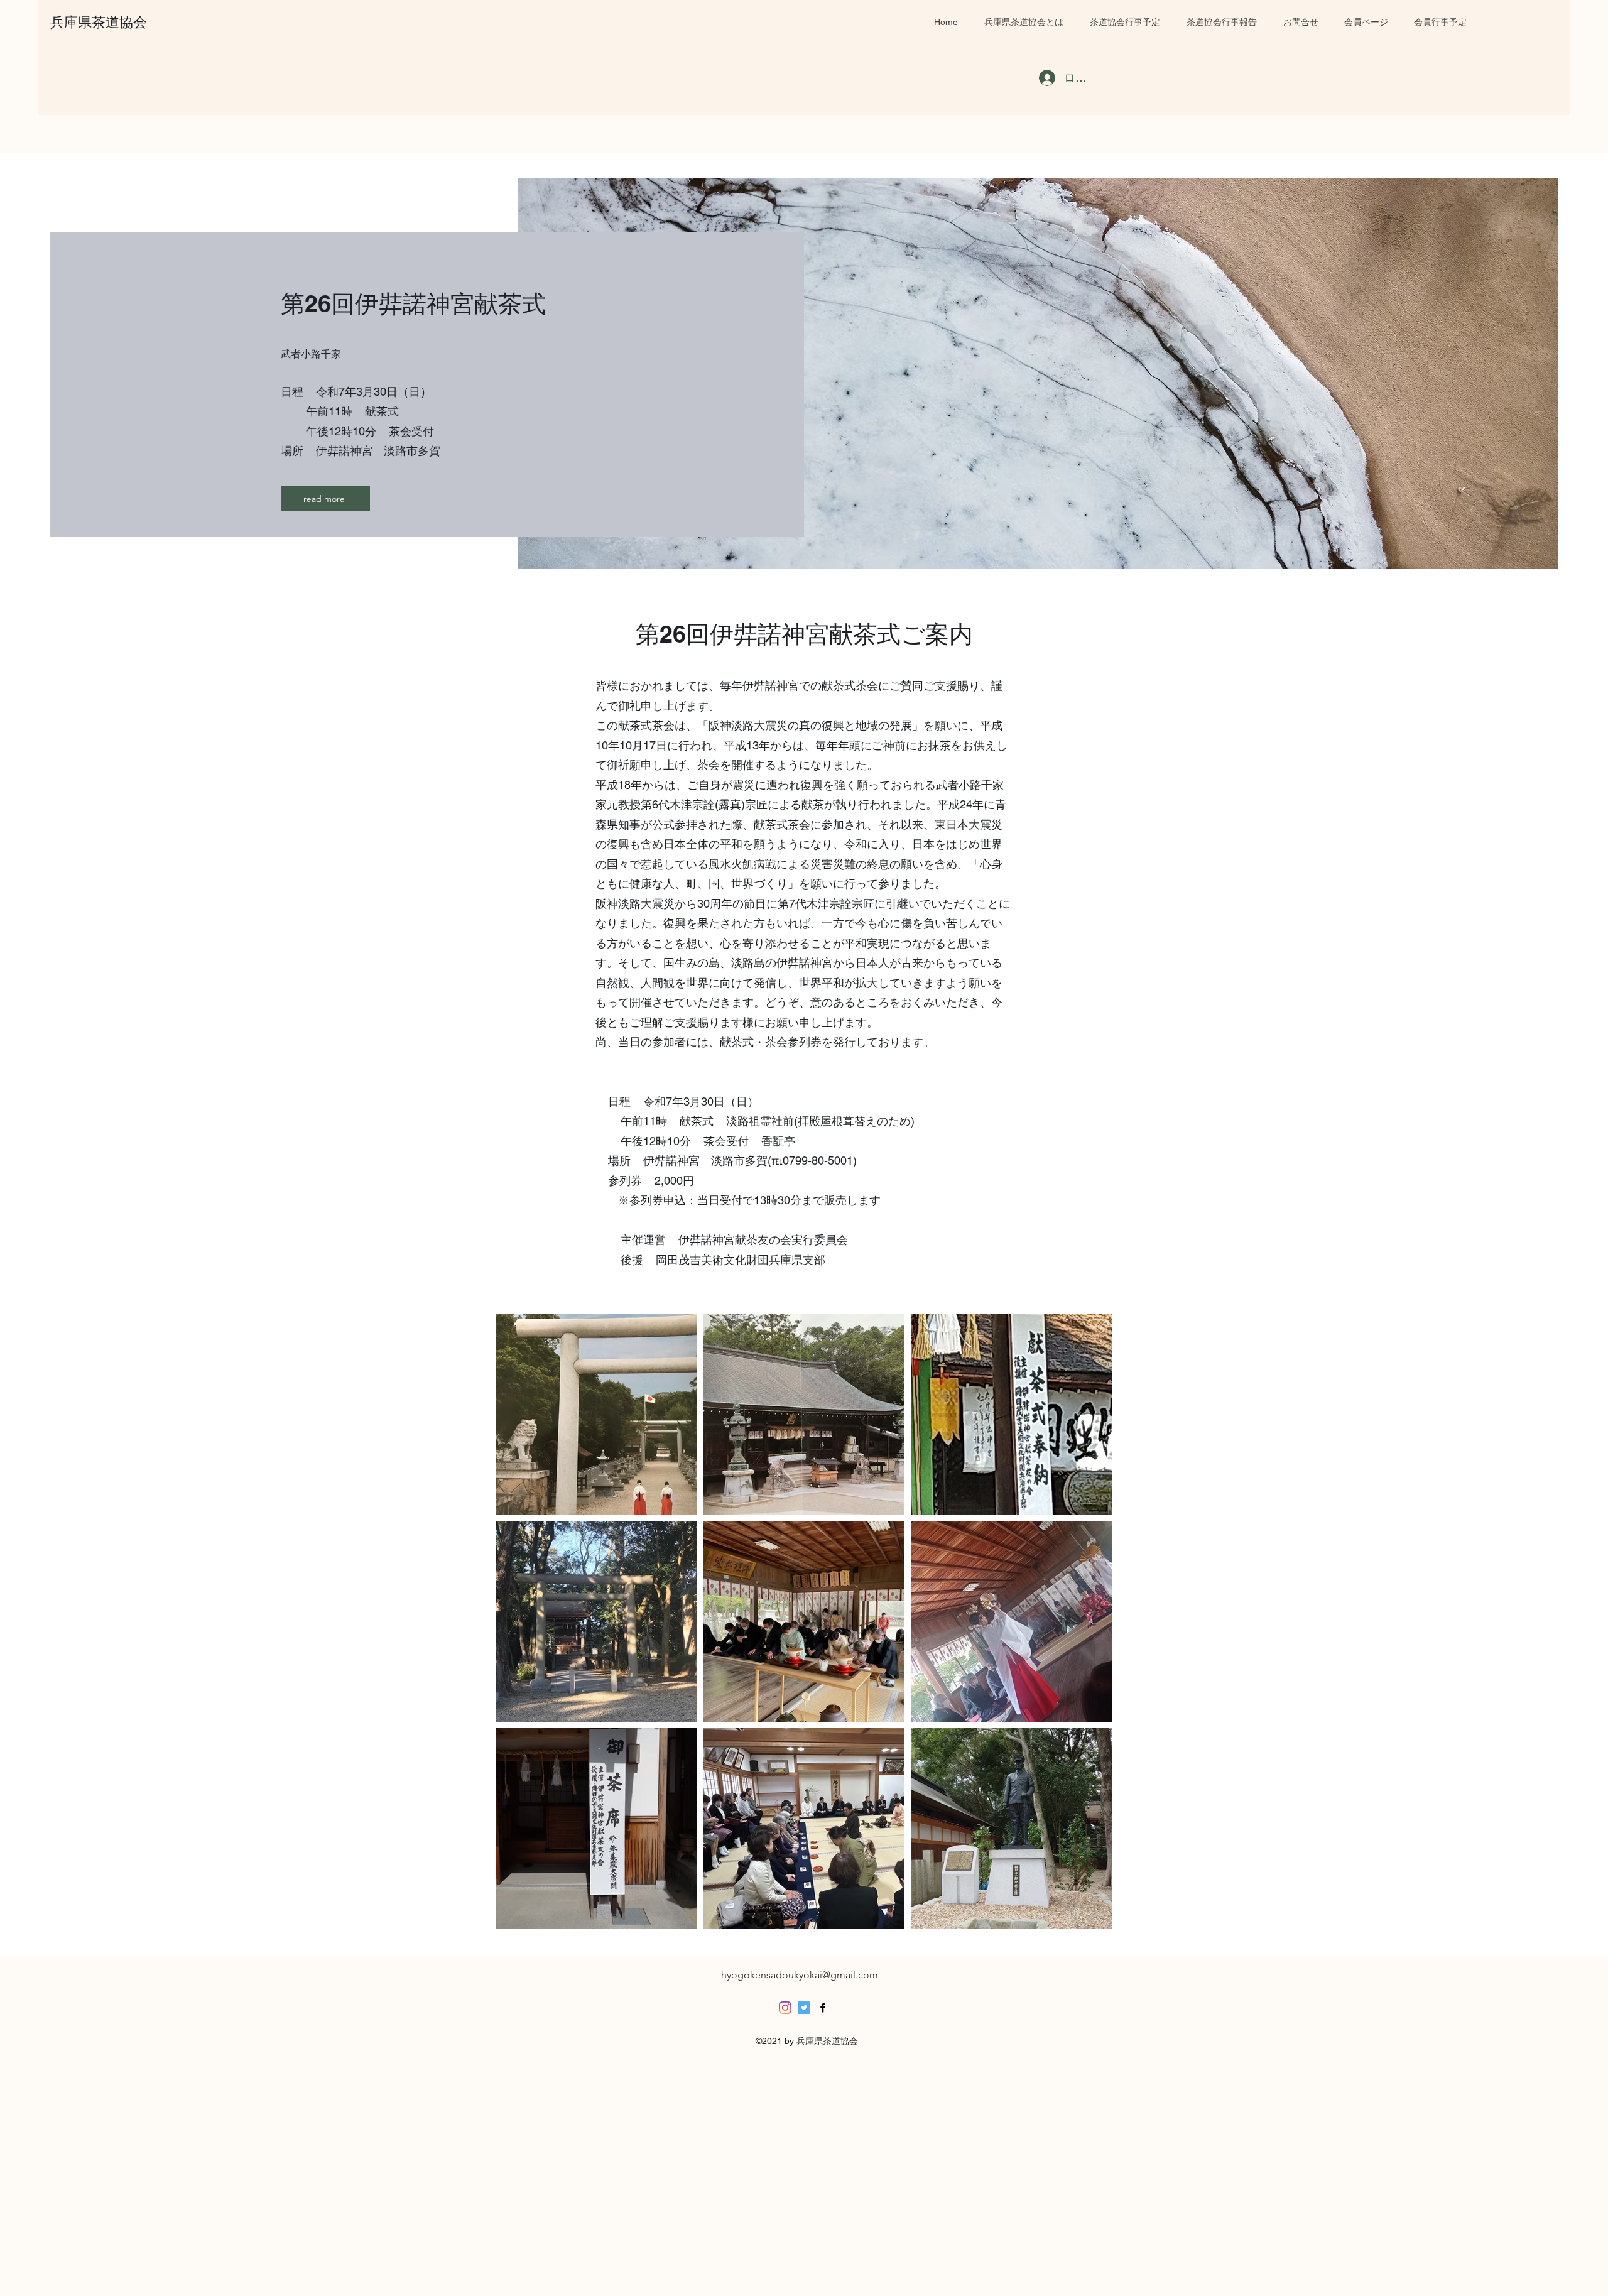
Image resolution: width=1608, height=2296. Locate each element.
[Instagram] (785, 2008)
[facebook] (823, 2008)
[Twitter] (804, 2008)
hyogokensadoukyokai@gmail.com (800, 1975)
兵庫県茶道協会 (99, 22)
